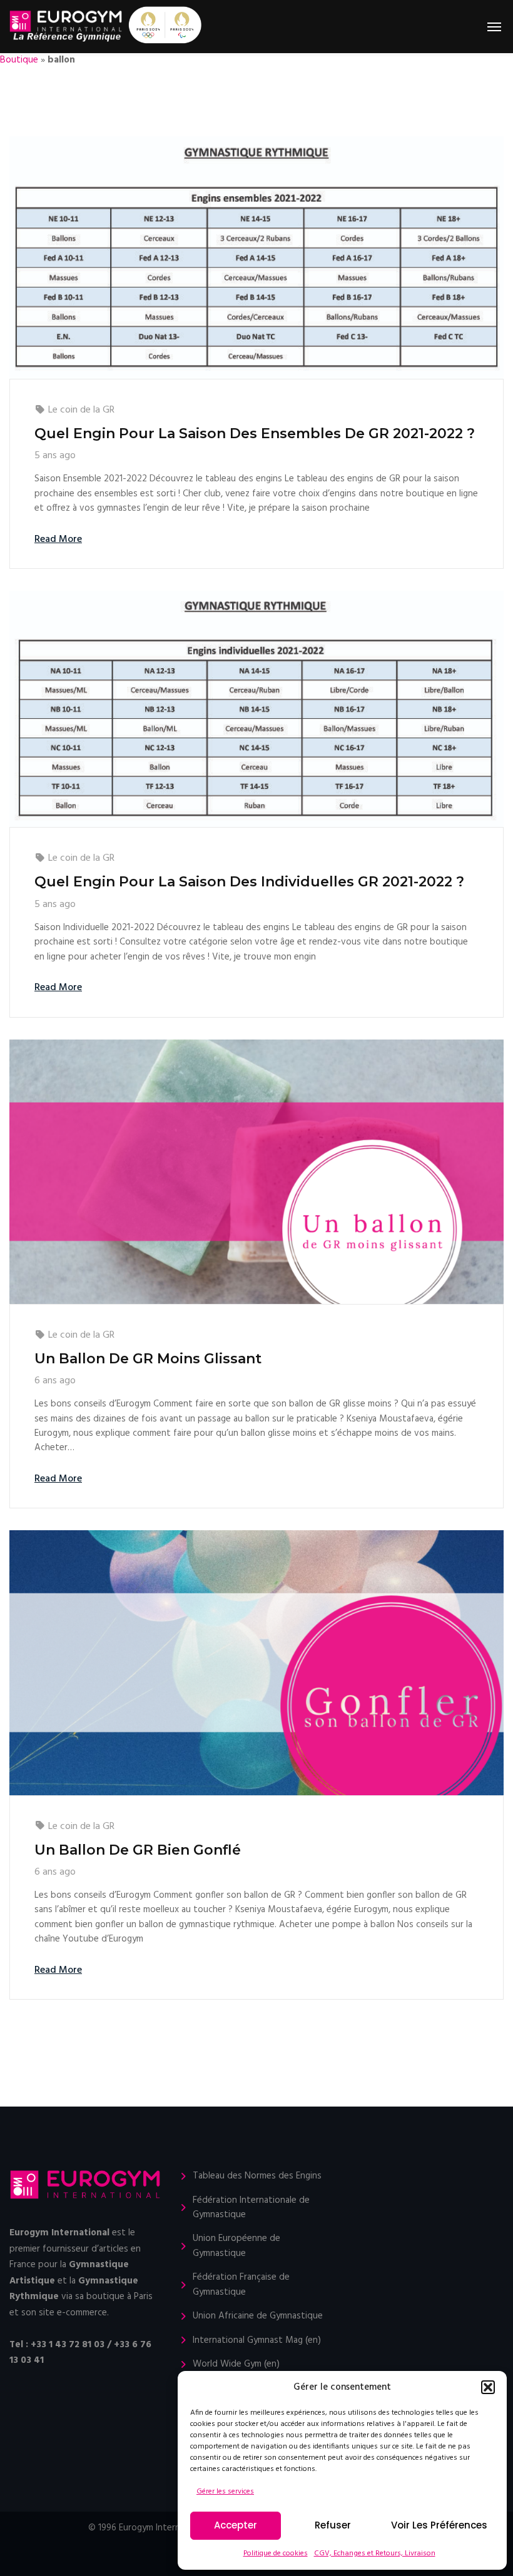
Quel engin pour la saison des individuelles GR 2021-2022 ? (249, 882)
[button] (488, 2387)
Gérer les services (225, 2492)
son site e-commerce (64, 2313)
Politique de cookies (276, 2553)
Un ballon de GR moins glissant (148, 1359)
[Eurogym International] (67, 27)
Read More (58, 539)
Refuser (333, 2525)
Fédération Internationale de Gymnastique (251, 2208)
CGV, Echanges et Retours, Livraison (375, 2553)
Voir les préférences (439, 2525)
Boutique (19, 60)
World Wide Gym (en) (236, 2364)
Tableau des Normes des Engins (257, 2176)
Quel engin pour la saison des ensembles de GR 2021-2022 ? (255, 434)
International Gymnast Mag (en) (257, 2341)
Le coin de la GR (81, 410)
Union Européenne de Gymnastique (236, 2246)
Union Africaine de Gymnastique (258, 2316)
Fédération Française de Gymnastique (241, 2285)
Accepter (236, 2525)
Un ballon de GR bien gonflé (138, 1850)
